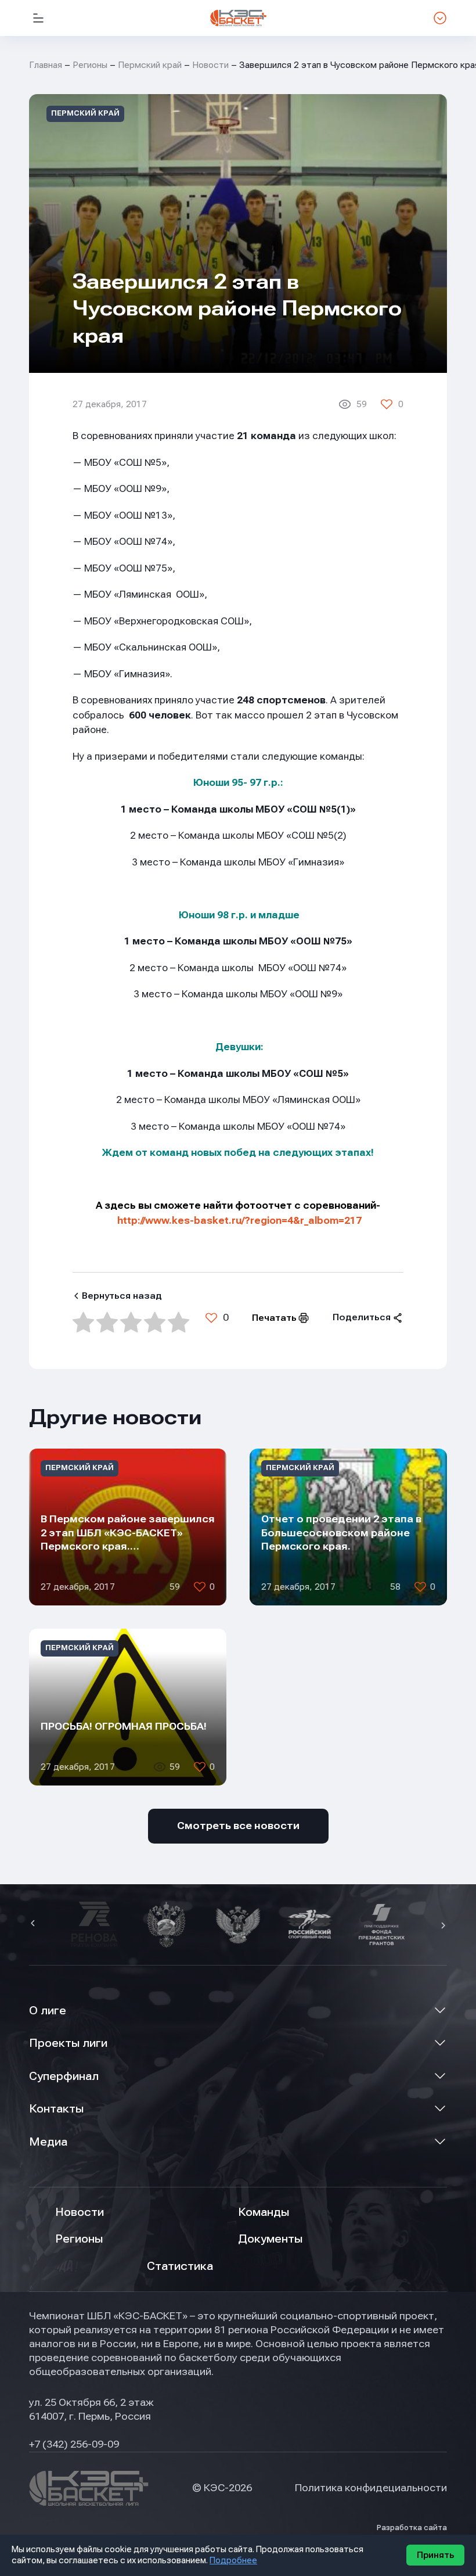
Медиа (48, 2142)
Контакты (56, 2109)
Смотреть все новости (238, 1826)
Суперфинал (64, 2076)
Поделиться (362, 1317)
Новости (210, 65)
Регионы (90, 65)
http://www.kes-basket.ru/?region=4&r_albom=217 (239, 1221)
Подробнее (233, 2560)
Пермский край (150, 65)
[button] (34, 1924)
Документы (270, 2239)
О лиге (48, 2011)
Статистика (180, 2266)
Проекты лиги (68, 2043)
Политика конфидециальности (371, 2488)
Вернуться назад (122, 1296)
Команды (264, 2212)
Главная (46, 65)
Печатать (274, 1318)
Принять (435, 2555)
